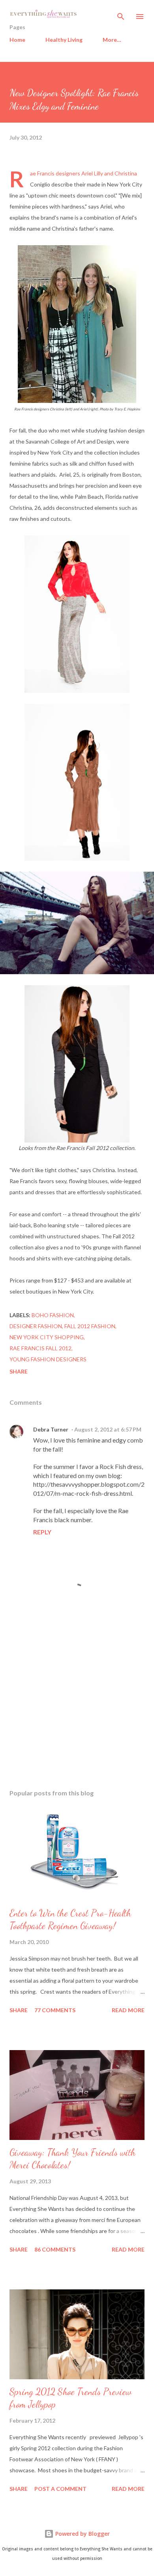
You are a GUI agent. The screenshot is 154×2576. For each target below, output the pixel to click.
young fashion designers (48, 1359)
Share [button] (19, 1371)
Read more (128, 2010)
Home (17, 40)
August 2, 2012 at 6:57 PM (108, 1429)
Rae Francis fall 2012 (40, 1348)
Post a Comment (60, 2489)
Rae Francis (42, 173)
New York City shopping (47, 1337)
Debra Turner (51, 1429)
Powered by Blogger (82, 2534)
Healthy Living (64, 40)
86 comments (55, 2249)
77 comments (55, 2010)
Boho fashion (53, 1315)
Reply (42, 1532)
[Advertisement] (77, 1709)
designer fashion (36, 1326)
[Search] (121, 14)
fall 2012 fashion (90, 1326)
